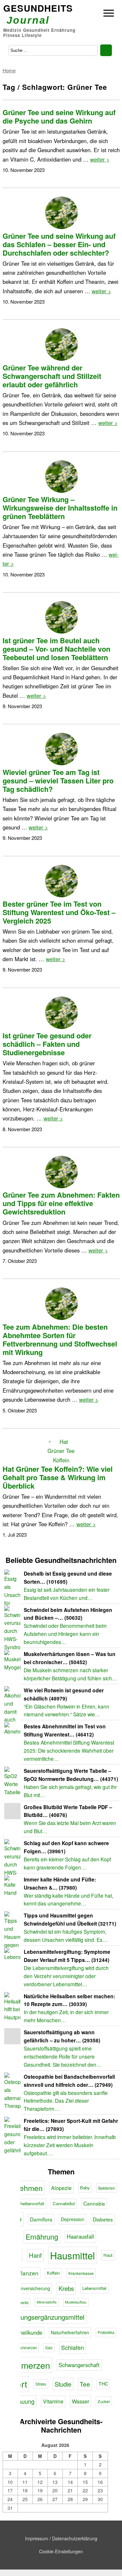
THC (103, 2384)
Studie (63, 2384)
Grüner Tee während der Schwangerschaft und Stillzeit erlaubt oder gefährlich (52, 376)
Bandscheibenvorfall (25, 2203)
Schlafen (73, 2347)
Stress (41, 2384)
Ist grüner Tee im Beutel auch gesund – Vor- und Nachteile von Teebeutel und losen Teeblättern (56, 649)
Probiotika (106, 2332)
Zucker (104, 2401)
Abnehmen (24, 2188)
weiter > (100, 159)
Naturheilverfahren (70, 2332)
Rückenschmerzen (21, 2348)
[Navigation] (109, 14)
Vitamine (53, 2401)
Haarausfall (80, 2236)
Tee (85, 2384)
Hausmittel (73, 2255)
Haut (108, 2255)
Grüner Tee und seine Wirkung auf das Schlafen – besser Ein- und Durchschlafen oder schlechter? (59, 244)
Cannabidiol (64, 2203)
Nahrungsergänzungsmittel (45, 2317)
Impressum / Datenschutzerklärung (61, 2538)
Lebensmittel (94, 2288)
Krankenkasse (81, 2273)
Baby (85, 2188)
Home (9, 70)
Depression (73, 2219)
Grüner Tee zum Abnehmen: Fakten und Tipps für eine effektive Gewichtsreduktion (61, 1203)
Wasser (81, 2401)
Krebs (66, 2288)
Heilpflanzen (22, 2273)
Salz (49, 2348)
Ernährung (42, 2237)
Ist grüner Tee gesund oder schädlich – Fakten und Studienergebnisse (47, 1044)
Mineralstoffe (47, 2302)
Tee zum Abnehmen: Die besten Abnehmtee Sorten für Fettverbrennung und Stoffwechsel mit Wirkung (60, 1340)
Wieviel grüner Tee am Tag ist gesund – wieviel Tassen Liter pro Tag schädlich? (58, 781)
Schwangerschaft (79, 2365)
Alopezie (61, 2188)
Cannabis (94, 2203)
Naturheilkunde (24, 2332)
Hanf (35, 2255)
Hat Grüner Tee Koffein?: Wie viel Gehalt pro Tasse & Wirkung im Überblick (58, 1477)
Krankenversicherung (28, 2288)
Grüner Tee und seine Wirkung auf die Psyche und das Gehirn (59, 117)
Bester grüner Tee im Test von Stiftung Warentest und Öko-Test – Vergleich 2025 (59, 912)
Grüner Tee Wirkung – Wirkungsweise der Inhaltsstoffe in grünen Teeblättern (60, 508)
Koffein (53, 2273)
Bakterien (107, 2188)
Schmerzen (28, 2365)
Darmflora (41, 2219)
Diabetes (103, 2219)
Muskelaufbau (76, 2302)
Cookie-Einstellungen (61, 2551)
